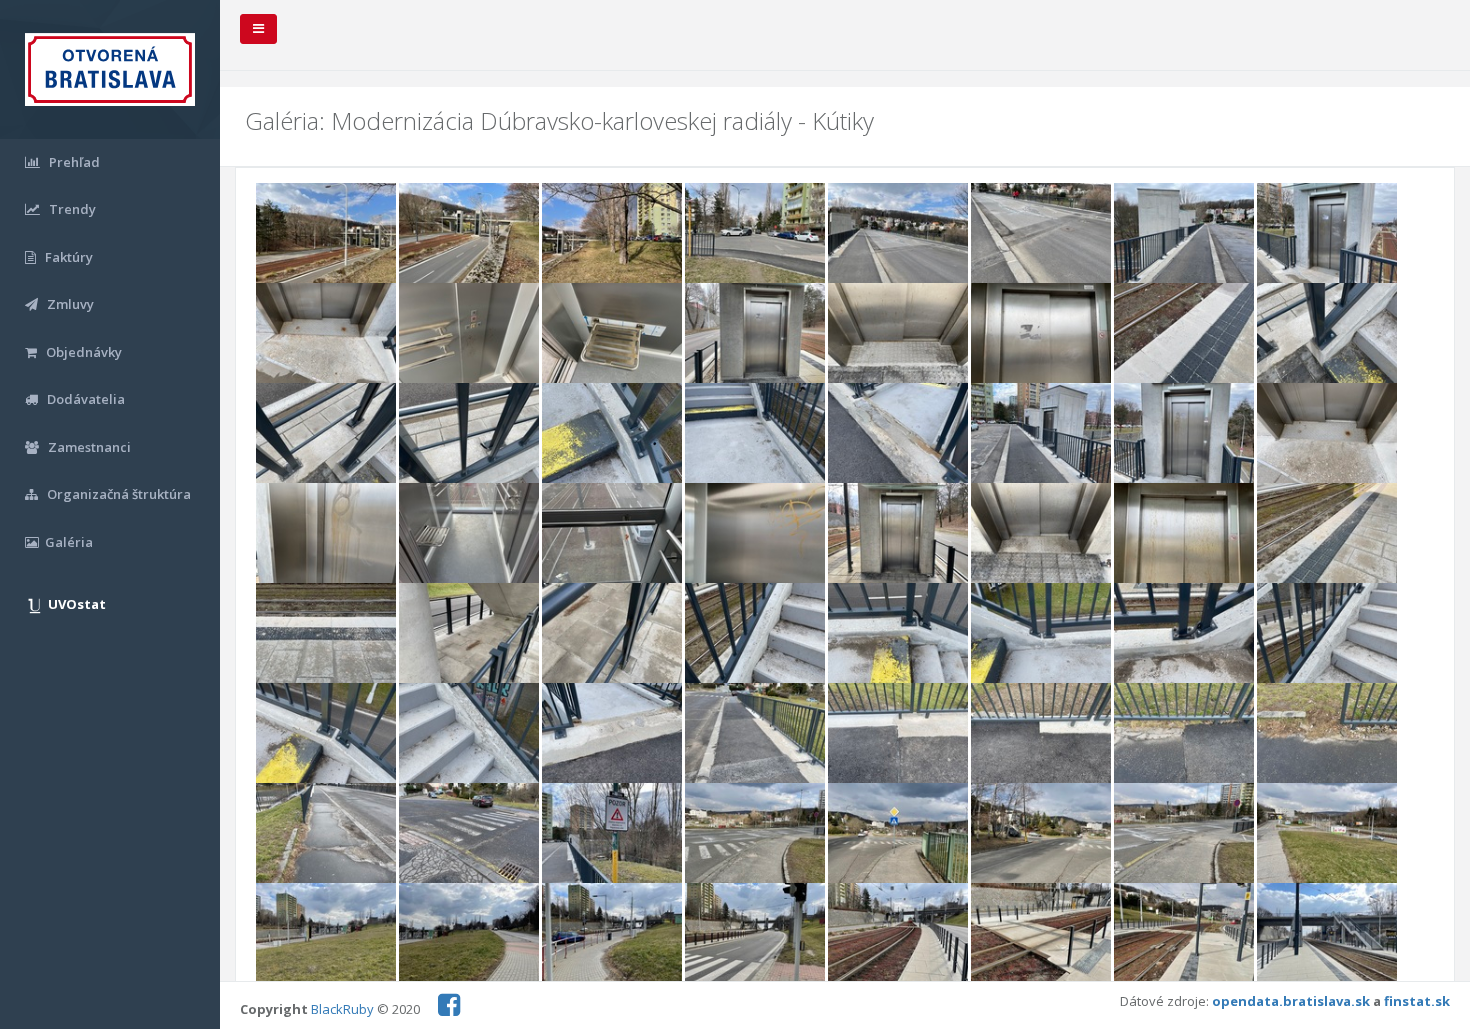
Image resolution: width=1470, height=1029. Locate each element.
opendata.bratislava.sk (1291, 1001)
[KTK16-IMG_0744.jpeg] (1327, 334)
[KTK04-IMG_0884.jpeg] (756, 234)
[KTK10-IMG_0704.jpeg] (470, 334)
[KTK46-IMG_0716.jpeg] (1042, 735)
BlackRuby (342, 1009)
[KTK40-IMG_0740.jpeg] (1327, 635)
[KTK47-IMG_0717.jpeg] (1185, 735)
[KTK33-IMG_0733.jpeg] (327, 635)
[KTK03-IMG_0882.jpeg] (613, 234)
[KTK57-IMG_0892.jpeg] (327, 935)
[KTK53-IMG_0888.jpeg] (899, 835)
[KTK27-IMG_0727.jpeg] (613, 535)
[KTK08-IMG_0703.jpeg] (1327, 234)
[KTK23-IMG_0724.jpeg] (1185, 434)
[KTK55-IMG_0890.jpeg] (1185, 835)
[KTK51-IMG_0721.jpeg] (613, 835)
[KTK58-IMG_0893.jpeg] (470, 935)
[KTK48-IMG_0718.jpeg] (1327, 735)
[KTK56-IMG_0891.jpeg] (1327, 835)
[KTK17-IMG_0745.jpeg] (327, 434)
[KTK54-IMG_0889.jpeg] (1042, 835)
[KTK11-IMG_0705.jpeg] (613, 334)
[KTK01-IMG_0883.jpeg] (327, 234)
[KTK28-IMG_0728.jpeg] (756, 535)
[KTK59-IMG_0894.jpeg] (613, 935)
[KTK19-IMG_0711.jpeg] (613, 434)
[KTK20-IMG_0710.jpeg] (756, 434)
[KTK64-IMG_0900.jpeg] (1327, 935)
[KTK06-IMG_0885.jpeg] (1042, 234)
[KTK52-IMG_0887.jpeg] (756, 835)
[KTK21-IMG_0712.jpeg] (899, 434)
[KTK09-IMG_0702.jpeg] (327, 334)
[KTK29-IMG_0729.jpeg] (899, 535)
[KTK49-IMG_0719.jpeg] (327, 835)
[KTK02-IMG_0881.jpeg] (470, 234)
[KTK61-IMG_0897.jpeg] (899, 935)
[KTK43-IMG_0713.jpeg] (613, 735)
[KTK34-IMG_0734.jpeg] (470, 635)
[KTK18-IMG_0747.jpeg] (470, 434)
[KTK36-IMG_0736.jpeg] (756, 635)
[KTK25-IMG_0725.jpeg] (327, 535)
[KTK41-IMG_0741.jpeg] (327, 735)
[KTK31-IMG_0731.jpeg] (1185, 535)
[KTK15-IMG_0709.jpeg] (1185, 334)
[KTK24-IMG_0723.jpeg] (1327, 434)
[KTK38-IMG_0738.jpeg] (1042, 635)
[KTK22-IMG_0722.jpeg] (1042, 434)
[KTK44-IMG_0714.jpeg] (756, 735)
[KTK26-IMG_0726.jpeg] (470, 535)
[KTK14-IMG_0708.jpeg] (1042, 334)
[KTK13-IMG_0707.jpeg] (899, 334)
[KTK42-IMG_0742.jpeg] (470, 735)
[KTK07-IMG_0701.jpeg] (1185, 234)
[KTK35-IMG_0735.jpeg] (613, 635)
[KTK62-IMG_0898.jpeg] (1042, 935)
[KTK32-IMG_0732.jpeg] (1327, 535)
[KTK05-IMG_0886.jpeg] (899, 234)
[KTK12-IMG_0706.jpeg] (756, 334)
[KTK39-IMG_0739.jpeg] (1185, 635)
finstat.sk (1417, 1001)
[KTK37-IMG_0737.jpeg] (899, 635)
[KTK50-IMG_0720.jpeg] (470, 835)
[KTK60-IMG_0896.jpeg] (756, 935)
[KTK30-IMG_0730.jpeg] (1042, 535)
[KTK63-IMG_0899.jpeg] (1185, 935)
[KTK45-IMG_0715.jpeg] (899, 735)
